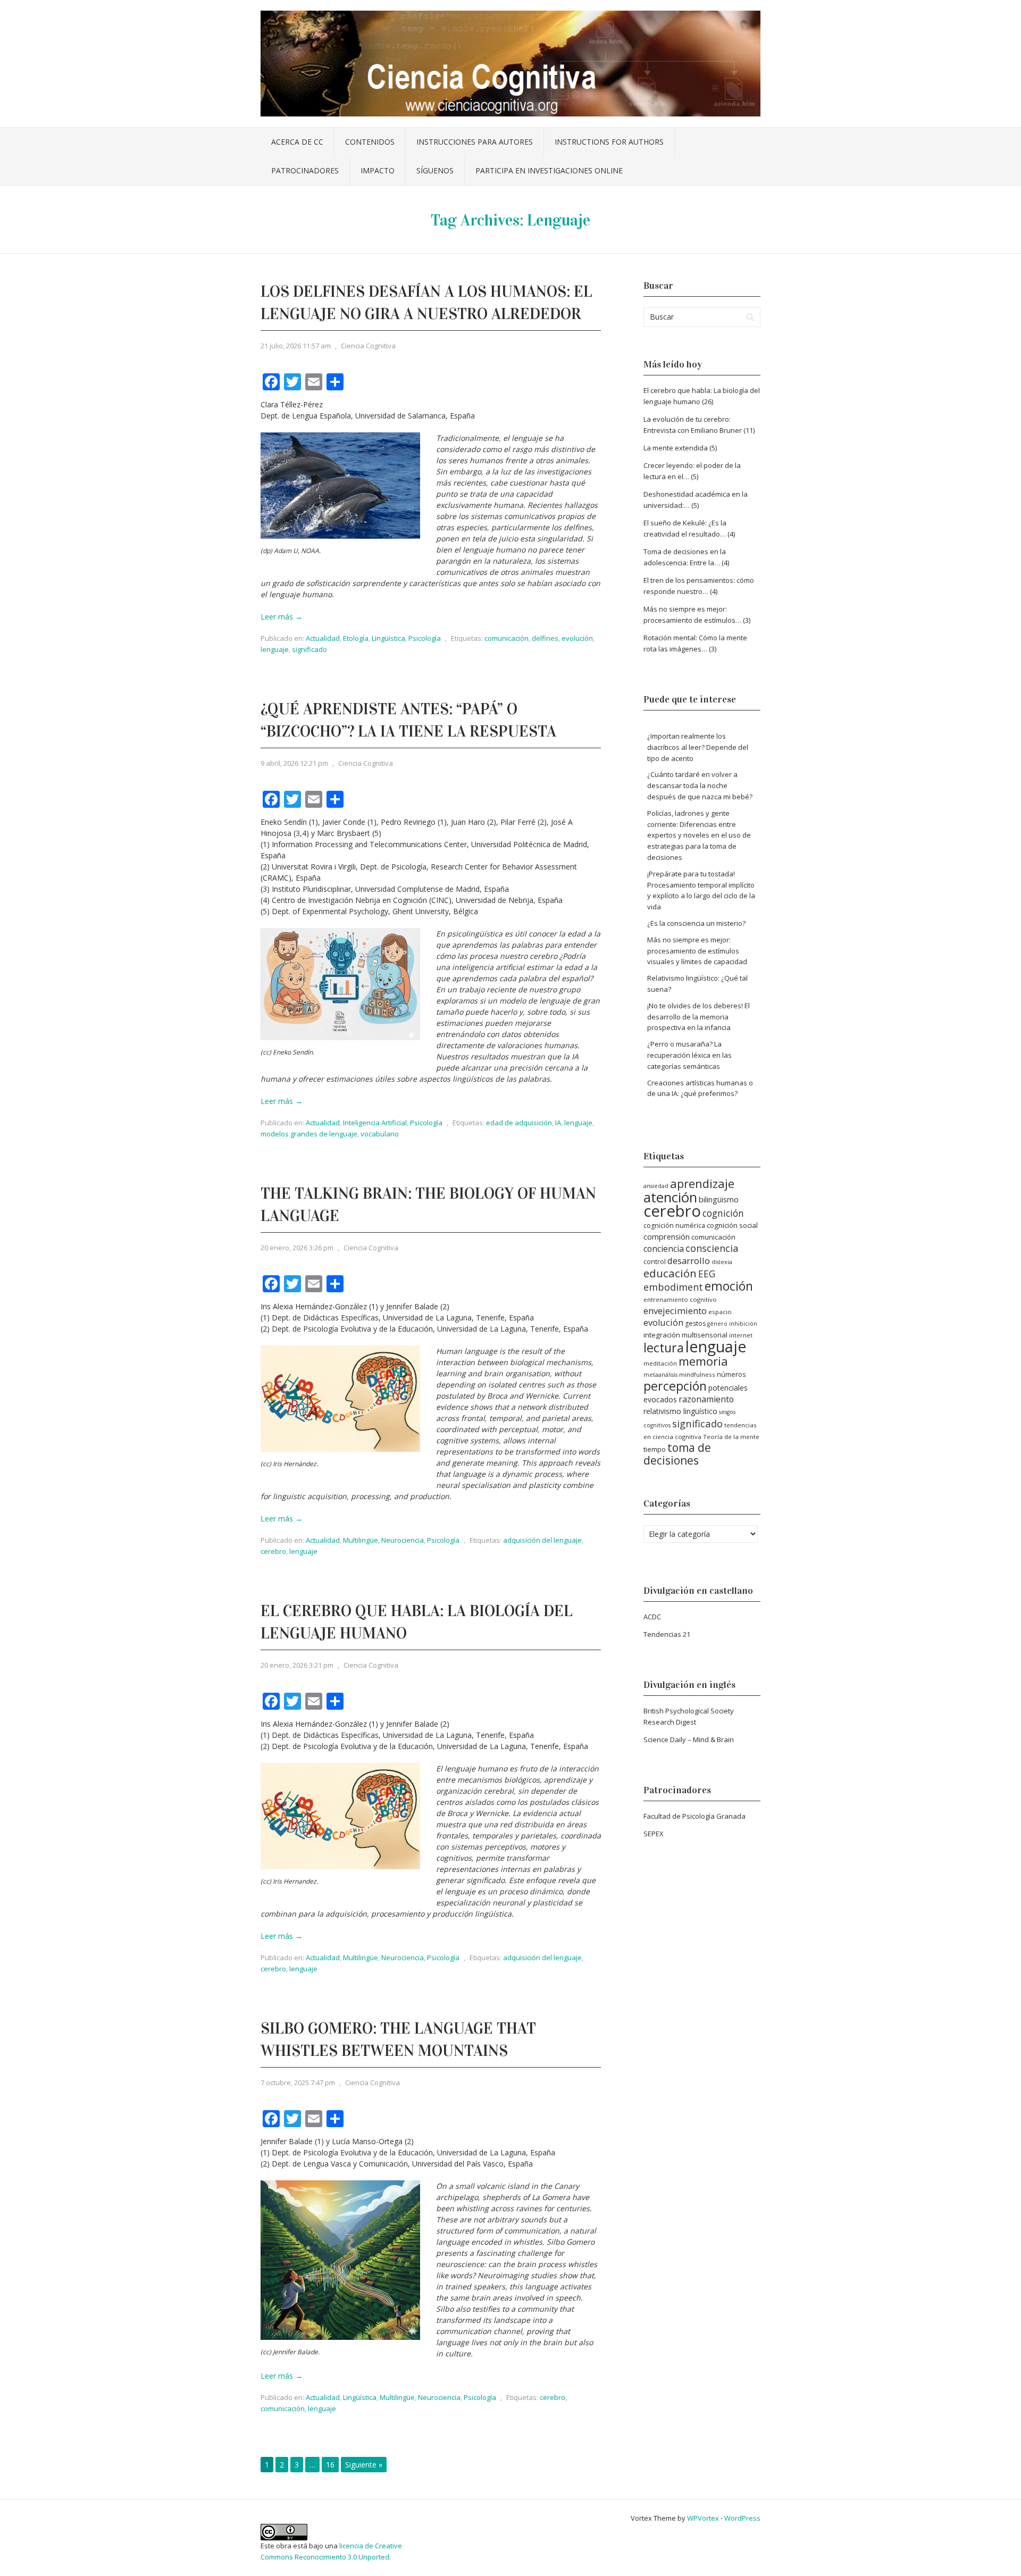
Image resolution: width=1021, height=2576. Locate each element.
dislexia (722, 1262)
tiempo (655, 1449)
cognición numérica (674, 1226)
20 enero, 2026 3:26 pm (297, 1248)
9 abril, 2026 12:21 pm (294, 763)
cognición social (732, 1225)
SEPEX (654, 1834)
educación (670, 1273)
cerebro (273, 1551)
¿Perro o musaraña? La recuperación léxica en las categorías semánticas (689, 1055)
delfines (545, 638)
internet (741, 1335)
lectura (664, 1348)
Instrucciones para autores (475, 142)
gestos (695, 1323)
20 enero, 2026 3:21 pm (297, 1665)
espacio (720, 1312)
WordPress (742, 2518)
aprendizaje (702, 1183)
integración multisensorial (685, 1335)
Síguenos (435, 170)
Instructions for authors (609, 142)
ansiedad (656, 1186)
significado (309, 649)
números (731, 1374)
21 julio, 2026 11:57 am (296, 346)
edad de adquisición (519, 1123)
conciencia (664, 1249)
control (655, 1262)
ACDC (652, 1617)
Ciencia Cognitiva (368, 346)
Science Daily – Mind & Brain (689, 1739)
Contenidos (370, 142)
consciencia (712, 1248)
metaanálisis (660, 1375)
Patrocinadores (305, 170)
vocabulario (380, 1134)
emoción (729, 1286)
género (717, 1324)
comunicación (507, 638)
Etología (356, 638)
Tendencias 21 (667, 1634)
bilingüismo (719, 1199)
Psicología (425, 638)
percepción (675, 1386)
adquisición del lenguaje (542, 1540)
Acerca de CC (297, 142)
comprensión (667, 1236)
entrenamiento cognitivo (680, 1299)
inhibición (743, 1324)
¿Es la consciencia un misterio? (696, 923)
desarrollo (689, 1261)
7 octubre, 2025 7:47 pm (298, 2082)
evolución (577, 638)
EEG (707, 1274)
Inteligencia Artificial (375, 1123)
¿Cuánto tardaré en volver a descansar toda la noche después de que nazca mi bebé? (700, 785)
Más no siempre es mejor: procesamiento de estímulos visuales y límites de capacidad (697, 951)
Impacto (378, 170)
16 (330, 2465)
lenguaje (275, 649)
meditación (660, 1363)
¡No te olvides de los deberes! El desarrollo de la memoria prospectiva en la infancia (698, 1017)
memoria (703, 1361)
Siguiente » (364, 2465)
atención (670, 1197)
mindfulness (697, 1374)
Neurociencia (403, 1540)
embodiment (673, 1287)
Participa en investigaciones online (549, 170)
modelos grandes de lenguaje (309, 1134)
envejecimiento (675, 1311)
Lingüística (388, 638)
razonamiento (706, 1399)
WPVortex (703, 2518)
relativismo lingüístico (680, 1411)
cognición (723, 1213)
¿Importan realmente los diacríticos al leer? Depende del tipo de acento (698, 747)
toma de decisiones (677, 1454)
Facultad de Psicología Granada (694, 1816)
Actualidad (323, 638)
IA (558, 1123)
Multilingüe (361, 1540)
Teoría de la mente (731, 1437)
